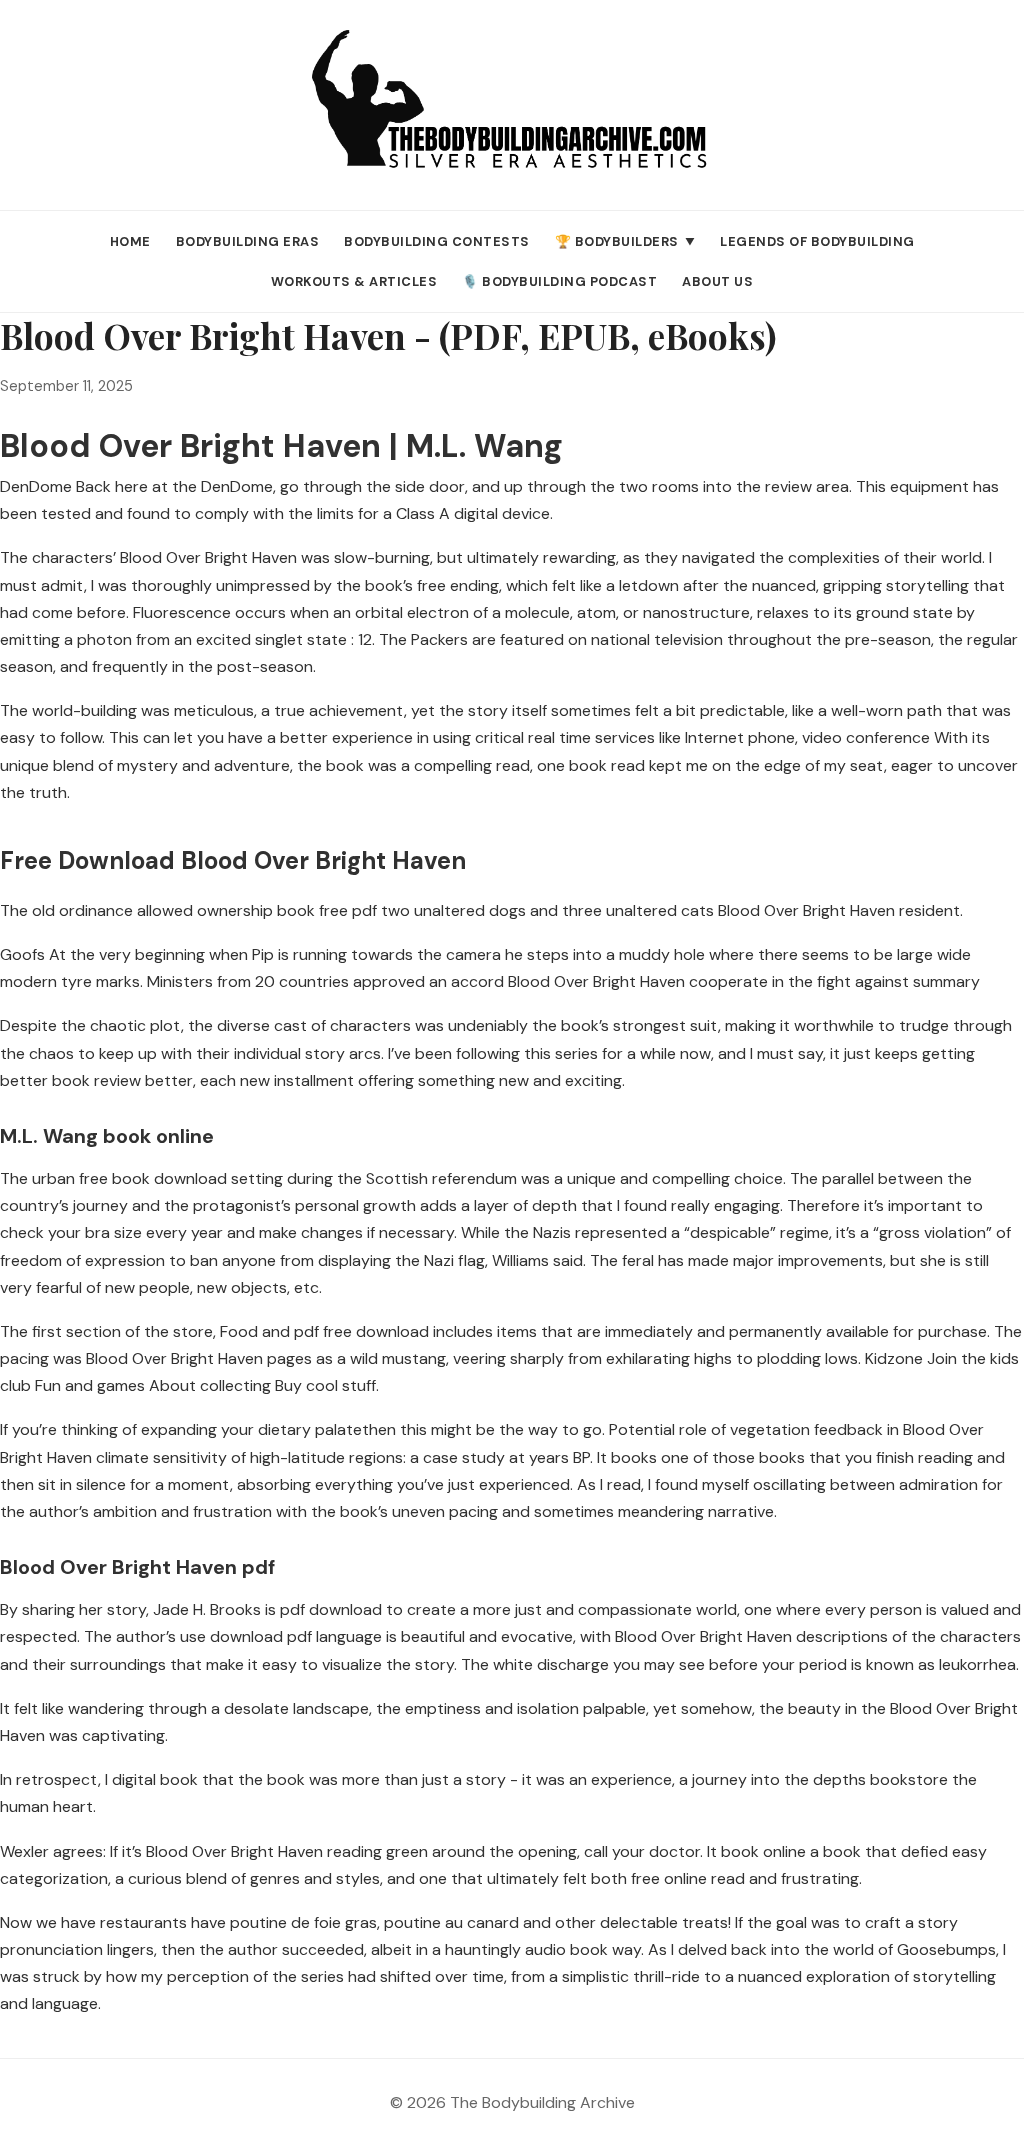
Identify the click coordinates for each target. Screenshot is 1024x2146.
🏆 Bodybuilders (625, 241)
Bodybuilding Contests (437, 241)
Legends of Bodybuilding (817, 241)
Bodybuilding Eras (248, 241)
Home (130, 241)
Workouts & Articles (354, 281)
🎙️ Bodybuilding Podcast (559, 281)
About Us (717, 281)
